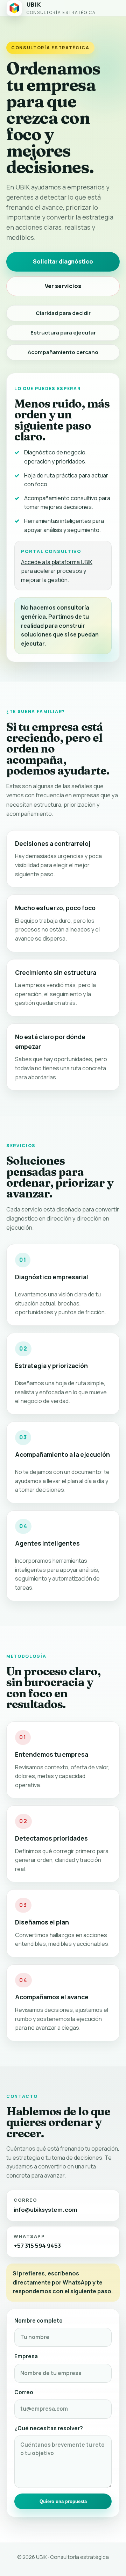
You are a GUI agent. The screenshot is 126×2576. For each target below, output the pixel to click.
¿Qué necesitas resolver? (49, 2428)
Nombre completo (38, 2321)
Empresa (26, 2356)
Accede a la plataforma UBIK (57, 562)
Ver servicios (63, 286)
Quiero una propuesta (63, 2501)
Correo (24, 2392)
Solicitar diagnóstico (63, 261)
